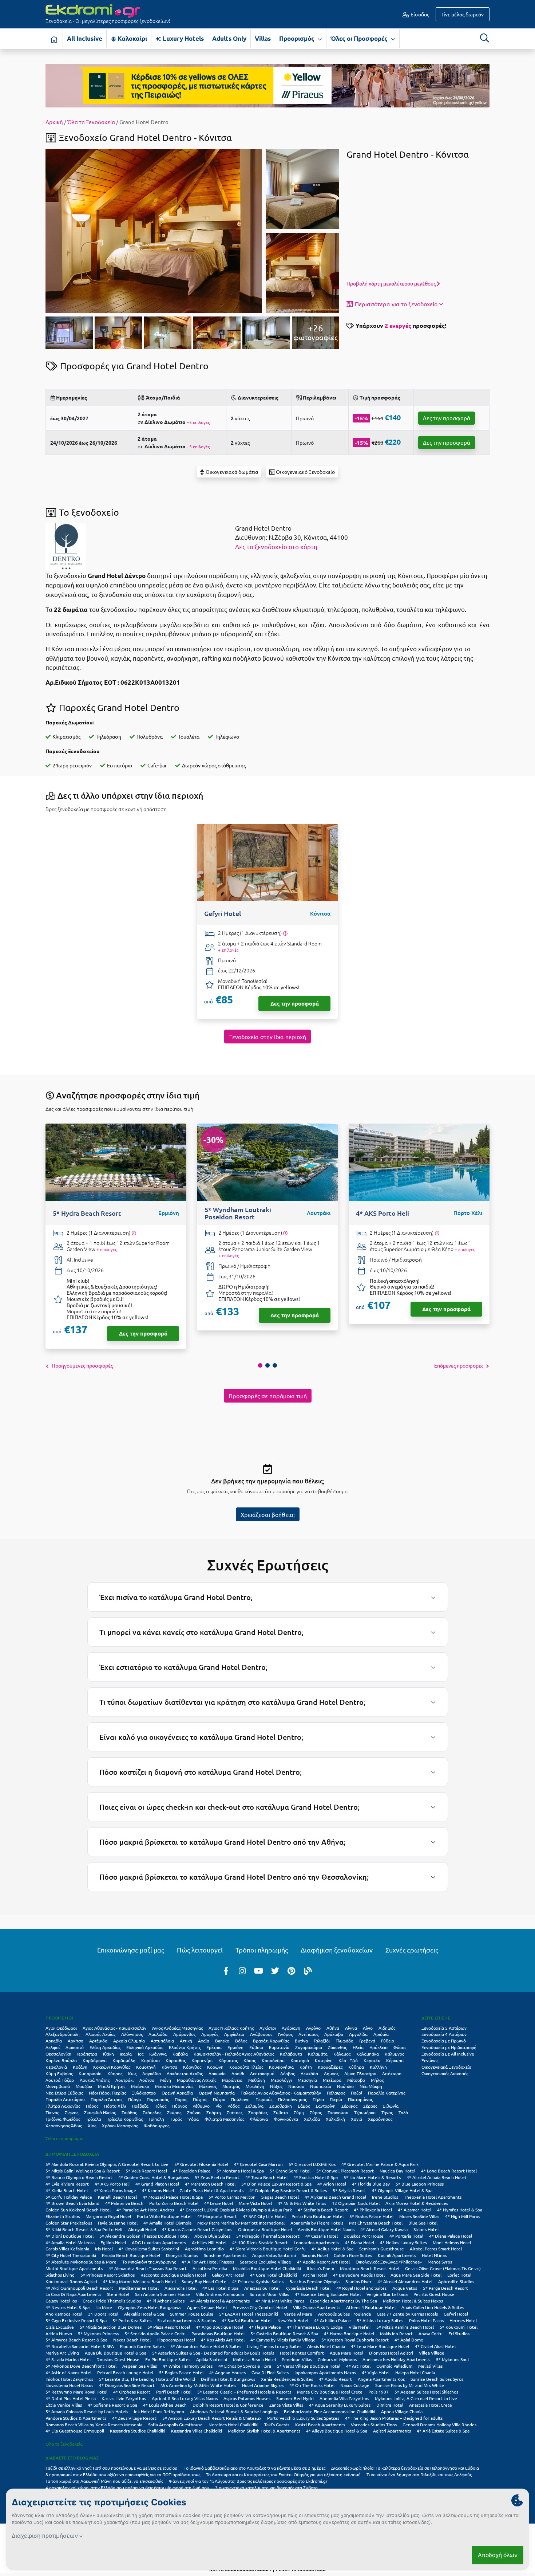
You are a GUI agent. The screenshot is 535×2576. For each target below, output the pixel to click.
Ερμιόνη (235, 2047)
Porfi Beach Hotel (174, 2392)
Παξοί (356, 2093)
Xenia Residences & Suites (287, 2379)
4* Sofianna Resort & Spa (112, 2405)
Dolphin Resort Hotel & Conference (228, 2405)
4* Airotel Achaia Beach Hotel (436, 2177)
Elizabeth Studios (63, 2216)
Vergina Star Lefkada (387, 2294)
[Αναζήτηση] (484, 38)
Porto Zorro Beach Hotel (174, 2203)
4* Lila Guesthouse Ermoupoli (75, 2431)
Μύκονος (208, 2086)
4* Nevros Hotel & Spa (68, 2307)
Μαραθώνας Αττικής (197, 2080)
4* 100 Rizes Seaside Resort (260, 2242)
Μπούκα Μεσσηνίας (174, 2086)
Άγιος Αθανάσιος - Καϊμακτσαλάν (114, 2028)
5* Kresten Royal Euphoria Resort (355, 2340)
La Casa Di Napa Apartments (73, 2294)
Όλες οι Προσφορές (360, 38)
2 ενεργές (398, 325)
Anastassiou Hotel (262, 2288)
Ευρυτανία (279, 2047)
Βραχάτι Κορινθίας (271, 2041)
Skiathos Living (60, 2275)
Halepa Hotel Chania (415, 2372)
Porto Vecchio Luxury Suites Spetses (303, 2418)
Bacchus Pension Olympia (314, 2281)
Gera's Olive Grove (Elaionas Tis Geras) (443, 2268)
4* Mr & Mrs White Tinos (302, 2203)
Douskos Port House (364, 2236)
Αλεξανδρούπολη (63, 2034)
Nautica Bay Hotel (397, 2171)
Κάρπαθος (176, 2060)
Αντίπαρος (308, 2034)
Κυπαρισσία (90, 2073)
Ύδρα (193, 2119)
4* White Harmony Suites (188, 2366)
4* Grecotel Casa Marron (258, 2164)
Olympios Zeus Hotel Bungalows (150, 2307)
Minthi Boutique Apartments (74, 2268)
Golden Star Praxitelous (69, 2223)
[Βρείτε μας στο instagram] (242, 1970)
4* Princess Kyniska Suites (258, 2281)
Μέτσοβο (356, 2080)
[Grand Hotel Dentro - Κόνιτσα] (154, 230)
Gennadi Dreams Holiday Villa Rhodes (439, 2424)
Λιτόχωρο (392, 2073)
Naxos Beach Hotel (132, 2340)
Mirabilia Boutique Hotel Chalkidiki (267, 2268)
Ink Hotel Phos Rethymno (159, 2411)
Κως (132, 2073)
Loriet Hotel (459, 2275)
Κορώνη (215, 2067)
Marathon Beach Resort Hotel (370, 2268)
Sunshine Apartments (225, 2255)
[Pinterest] (292, 1970)
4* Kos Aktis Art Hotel (223, 2340)
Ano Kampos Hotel (64, 2314)
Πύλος (160, 2106)
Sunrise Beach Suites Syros (437, 2379)
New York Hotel (293, 2320)
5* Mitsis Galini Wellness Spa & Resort (83, 2171)
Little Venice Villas (64, 2405)
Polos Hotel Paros (426, 2320)
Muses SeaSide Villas (419, 2216)
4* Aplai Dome (409, 2340)
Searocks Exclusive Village (265, 2262)
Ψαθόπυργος (156, 2125)
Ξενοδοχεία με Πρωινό (444, 2041)
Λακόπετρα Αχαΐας (185, 2073)
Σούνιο (194, 2112)
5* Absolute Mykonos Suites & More (81, 2262)
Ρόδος (233, 2106)
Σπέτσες (235, 2112)
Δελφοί (53, 2047)
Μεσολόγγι (281, 2080)
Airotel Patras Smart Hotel (436, 2249)
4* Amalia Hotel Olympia (167, 2223)
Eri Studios (459, 2333)
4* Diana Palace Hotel (451, 2236)
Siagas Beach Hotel (280, 2197)
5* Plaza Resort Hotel (169, 2327)
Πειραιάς (264, 2099)
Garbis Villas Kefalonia (67, 2249)
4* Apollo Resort (335, 2379)
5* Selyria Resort (349, 2190)
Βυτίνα (301, 2041)
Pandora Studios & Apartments (76, 2418)
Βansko (222, 2041)
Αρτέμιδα (98, 2041)
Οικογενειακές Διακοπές (445, 2073)
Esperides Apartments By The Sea (344, 2301)
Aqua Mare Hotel (346, 2353)
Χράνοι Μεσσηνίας (120, 2125)
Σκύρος (174, 2112)
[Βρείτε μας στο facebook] (226, 1970)
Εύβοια (256, 2047)
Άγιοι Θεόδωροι (61, 2028)
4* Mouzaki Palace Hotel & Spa (173, 2197)
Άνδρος (285, 2034)
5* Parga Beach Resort (445, 2288)
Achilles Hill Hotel (209, 2242)
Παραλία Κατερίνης (387, 2093)
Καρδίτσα (150, 2060)
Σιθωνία (391, 2106)
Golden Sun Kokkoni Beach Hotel (78, 2210)
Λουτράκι (124, 2080)
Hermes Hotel (463, 2320)
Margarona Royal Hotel (108, 2216)
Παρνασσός (158, 2099)
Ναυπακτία (321, 2086)
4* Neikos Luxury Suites (403, 2242)
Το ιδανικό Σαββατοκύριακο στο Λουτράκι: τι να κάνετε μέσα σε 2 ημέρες (255, 2468)
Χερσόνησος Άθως (64, 2125)
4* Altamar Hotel (415, 2210)
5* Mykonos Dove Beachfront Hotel (81, 2366)
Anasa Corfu (431, 2333)
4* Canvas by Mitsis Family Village (283, 2340)
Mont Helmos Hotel (452, 2242)
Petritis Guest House (434, 2294)
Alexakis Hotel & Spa (144, 2314)
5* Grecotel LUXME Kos (312, 2164)
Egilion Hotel (113, 2242)
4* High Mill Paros (463, 2216)
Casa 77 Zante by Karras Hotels (407, 2314)
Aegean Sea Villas (140, 2366)
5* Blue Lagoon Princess (420, 2184)
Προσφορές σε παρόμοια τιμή (268, 1396)
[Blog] (308, 1970)
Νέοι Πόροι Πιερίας (107, 2093)
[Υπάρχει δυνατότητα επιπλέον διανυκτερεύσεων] (285, 933)
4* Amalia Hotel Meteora (70, 2242)
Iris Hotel (104, 2249)
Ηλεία (358, 2047)
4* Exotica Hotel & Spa (316, 2177)
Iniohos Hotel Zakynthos (69, 2379)
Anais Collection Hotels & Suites (433, 2307)
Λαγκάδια (152, 2073)
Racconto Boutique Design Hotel (173, 2275)
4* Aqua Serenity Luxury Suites (340, 2405)
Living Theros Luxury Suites (274, 2346)
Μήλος (377, 2080)
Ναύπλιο (345, 2086)
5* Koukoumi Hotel (459, 2327)
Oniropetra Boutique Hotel (265, 2229)
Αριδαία (381, 2034)
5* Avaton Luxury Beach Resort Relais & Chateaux (212, 2418)
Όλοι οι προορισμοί (64, 2138)
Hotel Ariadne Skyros (263, 2385)
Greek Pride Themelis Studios (112, 2301)
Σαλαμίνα (254, 2106)
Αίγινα (351, 2028)
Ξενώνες (430, 2060)
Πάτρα (219, 2099)
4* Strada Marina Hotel (68, 2359)
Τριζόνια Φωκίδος (63, 2119)
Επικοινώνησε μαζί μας (131, 1950)
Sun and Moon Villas (269, 2294)
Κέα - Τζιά (348, 2060)
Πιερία (336, 2099)
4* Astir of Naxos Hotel (68, 2372)
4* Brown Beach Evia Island (72, 2203)
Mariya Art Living (62, 2353)
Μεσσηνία (307, 2080)
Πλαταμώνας (360, 2099)
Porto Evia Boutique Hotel (318, 2216)
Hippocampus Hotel (176, 2340)
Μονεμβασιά (58, 2086)
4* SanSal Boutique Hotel (247, 2320)
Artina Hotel (315, 2275)
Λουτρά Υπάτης (95, 2080)
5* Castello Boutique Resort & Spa (284, 2333)
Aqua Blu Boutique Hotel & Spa (116, 2353)
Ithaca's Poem (320, 2268)
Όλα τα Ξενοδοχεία (91, 122)
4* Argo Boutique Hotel (219, 2327)
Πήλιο (318, 2099)
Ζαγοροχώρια (309, 2047)
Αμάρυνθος (184, 2034)
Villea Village (432, 2353)
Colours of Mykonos (337, 2359)
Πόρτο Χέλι (115, 2106)
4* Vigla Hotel (376, 2372)
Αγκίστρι (268, 2028)
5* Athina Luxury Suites (380, 2320)
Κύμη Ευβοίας (59, 2073)
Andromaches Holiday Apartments (396, 2359)
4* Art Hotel (358, 2366)
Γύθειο (388, 2041)
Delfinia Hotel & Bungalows (228, 2379)
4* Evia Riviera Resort (67, 2184)
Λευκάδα (309, 2073)
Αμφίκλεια (234, 2034)
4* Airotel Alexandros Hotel (405, 2281)
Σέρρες (370, 2106)
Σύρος (316, 2112)
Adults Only (229, 38)
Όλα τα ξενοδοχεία (64, 2444)
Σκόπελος (152, 2112)
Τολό (403, 2112)
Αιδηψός (387, 2028)
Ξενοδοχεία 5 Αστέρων (444, 2028)
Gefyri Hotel (456, 2314)
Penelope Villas (297, 2359)
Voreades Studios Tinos (374, 2424)
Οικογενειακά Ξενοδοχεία (446, 2067)
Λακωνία (217, 2073)
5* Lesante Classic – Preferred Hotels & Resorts (244, 2392)
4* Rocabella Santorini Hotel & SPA (80, 2346)
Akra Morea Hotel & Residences (417, 2203)
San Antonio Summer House (163, 2294)
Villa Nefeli (360, 2327)
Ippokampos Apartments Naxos (325, 2372)
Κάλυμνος (394, 2054)
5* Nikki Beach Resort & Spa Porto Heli (84, 2229)
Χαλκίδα (312, 2119)
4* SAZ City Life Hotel (264, 2216)
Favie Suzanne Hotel (118, 2223)
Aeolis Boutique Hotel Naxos (326, 2229)
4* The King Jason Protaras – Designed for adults (394, 2418)
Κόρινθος (192, 2067)
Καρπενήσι (202, 2060)
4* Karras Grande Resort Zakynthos (197, 2229)
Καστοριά (300, 2060)
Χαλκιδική (335, 2119)
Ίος (140, 2054)
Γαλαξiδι (322, 2041)
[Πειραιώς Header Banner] (267, 85)
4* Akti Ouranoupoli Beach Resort (79, 2288)
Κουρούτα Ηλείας (246, 2067)
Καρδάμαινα (95, 2060)
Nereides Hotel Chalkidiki (233, 2424)
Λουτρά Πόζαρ (60, 2080)
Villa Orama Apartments (317, 2307)
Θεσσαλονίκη (58, 2054)
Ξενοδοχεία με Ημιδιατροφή (449, 2047)
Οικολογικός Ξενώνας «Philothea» (389, 2262)
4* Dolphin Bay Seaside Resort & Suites (288, 2190)
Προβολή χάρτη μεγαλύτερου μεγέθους (392, 283)
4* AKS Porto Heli (112, 2184)
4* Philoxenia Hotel (373, 2210)
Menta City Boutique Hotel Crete (330, 2392)
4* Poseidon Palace (192, 2171)
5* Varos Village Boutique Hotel (309, 2366)
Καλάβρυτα (291, 2054)
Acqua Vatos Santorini (274, 2255)
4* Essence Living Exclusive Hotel (328, 2294)
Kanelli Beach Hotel (117, 2197)
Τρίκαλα (94, 2119)
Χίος (92, 2125)
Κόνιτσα (169, 2067)
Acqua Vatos (405, 2288)
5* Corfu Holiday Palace (69, 2197)
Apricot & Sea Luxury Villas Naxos (185, 2398)
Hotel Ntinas (434, 2255)
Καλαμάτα (318, 2054)
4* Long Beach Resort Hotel (449, 2171)
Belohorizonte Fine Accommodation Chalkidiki (330, 2411)
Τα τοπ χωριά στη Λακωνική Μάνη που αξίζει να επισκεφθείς (104, 2481)
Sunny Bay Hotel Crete (204, 2281)
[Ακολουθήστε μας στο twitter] (275, 1970)
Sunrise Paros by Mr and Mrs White (410, 2385)
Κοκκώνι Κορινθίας (112, 2067)
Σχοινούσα (338, 2112)
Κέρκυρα (395, 2060)
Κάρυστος (228, 2060)
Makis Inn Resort (396, 2333)
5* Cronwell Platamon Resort (345, 2171)
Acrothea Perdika (210, 2268)
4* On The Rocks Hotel (312, 2385)
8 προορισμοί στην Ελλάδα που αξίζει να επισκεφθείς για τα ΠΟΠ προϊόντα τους (123, 2474)
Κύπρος (115, 2073)
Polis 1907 (379, 2392)
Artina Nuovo (59, 2333)
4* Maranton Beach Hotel (210, 2184)
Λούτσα (147, 2080)
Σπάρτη (214, 2112)
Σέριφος (349, 2106)
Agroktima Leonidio (204, 2249)
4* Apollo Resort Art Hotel (323, 2262)
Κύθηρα (356, 2067)
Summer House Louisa (192, 2314)
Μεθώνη (257, 2080)
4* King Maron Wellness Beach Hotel (139, 2281)
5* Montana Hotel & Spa (240, 2171)
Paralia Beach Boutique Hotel (131, 2255)
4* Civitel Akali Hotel (435, 2346)
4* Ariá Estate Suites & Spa (443, 2431)
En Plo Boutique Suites (168, 2359)
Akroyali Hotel (142, 2229)
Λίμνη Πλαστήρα (360, 2073)
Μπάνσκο (140, 2086)
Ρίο (219, 2106)
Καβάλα (180, 2054)
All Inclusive (85, 38)
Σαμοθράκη (281, 2106)
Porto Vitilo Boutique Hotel (164, 2216)
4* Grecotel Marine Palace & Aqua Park (380, 2164)
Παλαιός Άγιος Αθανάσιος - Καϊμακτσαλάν (281, 2093)
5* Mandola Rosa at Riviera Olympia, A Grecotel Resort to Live (107, 2164)
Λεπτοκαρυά (262, 2073)
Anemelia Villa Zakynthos (344, 2398)
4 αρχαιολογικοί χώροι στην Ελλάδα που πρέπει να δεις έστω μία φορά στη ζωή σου (127, 2487)
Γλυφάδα (344, 2041)
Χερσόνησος (380, 2119)
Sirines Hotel (426, 2229)
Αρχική (54, 122)
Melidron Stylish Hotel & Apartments (264, 2431)
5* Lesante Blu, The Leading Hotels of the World (147, 2379)
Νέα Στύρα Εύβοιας (64, 2093)
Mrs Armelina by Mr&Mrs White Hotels (198, 2385)
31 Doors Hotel (103, 2314)
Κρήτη (306, 2067)
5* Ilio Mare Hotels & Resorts (372, 2177)
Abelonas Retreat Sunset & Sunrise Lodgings (234, 2411)
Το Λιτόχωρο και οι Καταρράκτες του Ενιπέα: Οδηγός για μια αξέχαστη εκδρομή (283, 2474)
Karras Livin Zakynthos (124, 2398)
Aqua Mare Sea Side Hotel (416, 2275)
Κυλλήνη (378, 2067)
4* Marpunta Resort (217, 2216)
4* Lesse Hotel (219, 2203)
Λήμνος (331, 2073)
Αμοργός (210, 2034)
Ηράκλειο (379, 2047)
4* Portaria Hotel (406, 2236)
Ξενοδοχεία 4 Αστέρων (444, 2034)
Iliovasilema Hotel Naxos (69, 2385)
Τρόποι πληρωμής (262, 1950)
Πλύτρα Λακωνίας (63, 2106)
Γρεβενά (367, 2041)
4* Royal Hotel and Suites (361, 2288)
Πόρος (92, 2106)
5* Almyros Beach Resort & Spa (76, 2340)
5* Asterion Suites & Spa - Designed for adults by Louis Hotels (213, 2353)
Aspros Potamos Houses (247, 2398)
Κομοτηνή (146, 2067)
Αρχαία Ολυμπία (129, 2041)
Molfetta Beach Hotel (254, 2359)
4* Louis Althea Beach (165, 2405)
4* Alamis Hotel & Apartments (220, 2301)
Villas (263, 38)
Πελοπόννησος (292, 2099)
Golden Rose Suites (353, 2255)
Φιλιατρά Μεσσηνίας (224, 2119)
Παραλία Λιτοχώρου (65, 2099)
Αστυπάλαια (162, 2041)
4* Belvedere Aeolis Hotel (359, 2275)
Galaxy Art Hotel (228, 2275)
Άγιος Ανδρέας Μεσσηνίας (177, 2028)
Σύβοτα (281, 2112)
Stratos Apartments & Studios (187, 2320)
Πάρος (181, 2099)
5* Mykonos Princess (98, 2333)
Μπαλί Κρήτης (112, 2086)
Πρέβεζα (140, 2106)
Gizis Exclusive (60, 2327)
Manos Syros (440, 2262)
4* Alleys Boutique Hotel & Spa (337, 2431)
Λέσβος (288, 2073)
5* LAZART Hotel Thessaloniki (249, 2314)
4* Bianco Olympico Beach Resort (79, 2177)
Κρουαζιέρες (330, 2067)
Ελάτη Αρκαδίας (105, 2047)
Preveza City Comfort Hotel (260, 2307)
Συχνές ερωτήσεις (412, 1950)
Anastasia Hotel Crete (431, 2405)
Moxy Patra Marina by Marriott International (241, 2223)
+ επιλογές (228, 950)
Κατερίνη (324, 2060)
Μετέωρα (332, 2080)
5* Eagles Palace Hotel (181, 2372)
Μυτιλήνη (255, 2086)
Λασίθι (238, 2073)
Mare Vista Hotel (255, 2203)
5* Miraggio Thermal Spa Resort (268, 2236)
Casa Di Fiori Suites (270, 2372)
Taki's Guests (277, 2424)
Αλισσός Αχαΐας (100, 2034)
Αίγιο (368, 2028)
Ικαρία (126, 2054)
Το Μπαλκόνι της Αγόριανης (149, 2262)
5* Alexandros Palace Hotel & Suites (206, 2346)
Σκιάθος (129, 2112)
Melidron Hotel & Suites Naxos (413, 2301)
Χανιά (356, 2119)
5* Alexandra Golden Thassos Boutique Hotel (144, 2236)
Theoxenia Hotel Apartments (433, 2197)
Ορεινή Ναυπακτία (217, 2093)
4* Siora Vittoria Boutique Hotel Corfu (268, 2249)
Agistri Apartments (392, 2431)
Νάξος (276, 2086)
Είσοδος (419, 14)
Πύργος (179, 2106)
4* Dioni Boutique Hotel (70, 2236)
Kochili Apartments (397, 2255)
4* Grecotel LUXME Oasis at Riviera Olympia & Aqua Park (236, 2210)
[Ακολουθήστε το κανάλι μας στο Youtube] (259, 1970)
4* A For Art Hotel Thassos (208, 2262)
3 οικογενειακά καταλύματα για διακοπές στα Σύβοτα (266, 2487)
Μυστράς (231, 2086)
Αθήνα (333, 2028)
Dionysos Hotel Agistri (391, 2353)
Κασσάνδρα (273, 2060)
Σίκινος (52, 2112)
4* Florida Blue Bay (371, 2184)
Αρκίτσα (76, 2041)
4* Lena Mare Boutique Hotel (380, 2346)
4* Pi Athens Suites (166, 2301)
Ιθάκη (108, 2054)
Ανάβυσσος (261, 2034)
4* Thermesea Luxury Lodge (315, 2327)
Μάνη (166, 2080)
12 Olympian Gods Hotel (356, 2203)
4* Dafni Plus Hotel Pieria (71, 2398)
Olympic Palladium (394, 2366)
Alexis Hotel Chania (326, 2346)
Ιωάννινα (158, 2054)
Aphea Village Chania (402, 2411)
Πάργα (134, 2099)
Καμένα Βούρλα (61, 2060)
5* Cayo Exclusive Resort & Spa (76, 2320)
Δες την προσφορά (447, 418)
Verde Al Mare (298, 2314)
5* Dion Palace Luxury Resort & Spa (276, 2184)
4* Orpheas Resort (132, 2392)
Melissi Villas (430, 2366)
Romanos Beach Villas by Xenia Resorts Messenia (94, 2424)
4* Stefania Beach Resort (323, 2210)
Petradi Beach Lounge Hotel (125, 2372)
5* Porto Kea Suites (132, 2320)
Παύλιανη (240, 2099)
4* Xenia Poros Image (115, 2190)
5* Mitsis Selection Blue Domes (111, 2327)
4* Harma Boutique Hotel (349, 2333)
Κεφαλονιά (56, 2067)
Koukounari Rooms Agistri (71, 2281)
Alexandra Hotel (181, 2288)
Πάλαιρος (336, 2093)
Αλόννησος (132, 2034)
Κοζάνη (80, 2067)
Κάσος (250, 2060)
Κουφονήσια (281, 2067)
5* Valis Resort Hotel (146, 2171)
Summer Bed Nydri (295, 2398)
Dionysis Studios (182, 2255)
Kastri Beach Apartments (320, 2424)
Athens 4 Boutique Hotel (371, 2307)
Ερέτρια (214, 2047)
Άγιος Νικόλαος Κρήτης (231, 2028)
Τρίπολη (156, 2119)
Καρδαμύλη (124, 2060)
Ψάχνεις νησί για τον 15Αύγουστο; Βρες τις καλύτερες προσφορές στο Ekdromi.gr (248, 2481)
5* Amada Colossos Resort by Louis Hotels (87, 2411)
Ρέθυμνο (201, 2106)
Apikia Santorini (212, 2359)
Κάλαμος (342, 2054)
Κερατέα (372, 2060)
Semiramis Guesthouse (382, 2249)
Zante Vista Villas (286, 2405)
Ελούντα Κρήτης (185, 2047)
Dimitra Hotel (390, 2405)
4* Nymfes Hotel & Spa (460, 2210)
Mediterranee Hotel (139, 2288)
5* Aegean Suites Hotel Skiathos (426, 2392)
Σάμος (304, 2106)
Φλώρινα (259, 2119)
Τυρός (176, 2119)
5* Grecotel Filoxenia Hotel (201, 2164)
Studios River (358, 2281)
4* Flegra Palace (265, 2327)
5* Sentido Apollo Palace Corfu (155, 2333)
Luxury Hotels (183, 38)
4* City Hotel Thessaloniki (71, 2255)
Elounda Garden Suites (142, 2346)
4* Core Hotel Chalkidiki (274, 2275)
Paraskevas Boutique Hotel (218, 2333)
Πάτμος (200, 2099)
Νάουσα (296, 2086)
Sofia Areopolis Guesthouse (175, 2424)
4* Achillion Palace (332, 2320)
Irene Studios (385, 2197)
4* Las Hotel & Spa (220, 2288)
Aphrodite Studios (456, 2281)
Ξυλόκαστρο (144, 2093)
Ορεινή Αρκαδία (177, 2093)
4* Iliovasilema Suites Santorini (149, 2249)
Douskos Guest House (118, 2359)
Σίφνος (72, 2112)
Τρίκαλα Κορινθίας (125, 2119)
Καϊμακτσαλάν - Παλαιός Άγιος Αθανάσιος (234, 2054)
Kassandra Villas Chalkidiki (197, 2431)
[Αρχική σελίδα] (54, 39)
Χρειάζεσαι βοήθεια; (268, 1514)
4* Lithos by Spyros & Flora (245, 2366)
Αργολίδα (358, 2034)
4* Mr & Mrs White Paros (280, 2301)
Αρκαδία (54, 2041)
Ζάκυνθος (337, 2047)
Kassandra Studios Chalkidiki (138, 2431)
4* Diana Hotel (360, 2242)
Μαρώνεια (232, 2080)
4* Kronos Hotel (158, 2190)
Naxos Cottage (355, 2385)
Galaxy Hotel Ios (61, 2301)
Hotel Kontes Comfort (302, 2353)
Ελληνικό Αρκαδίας (145, 2047)
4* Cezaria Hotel (322, 2236)
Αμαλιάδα (158, 2034)
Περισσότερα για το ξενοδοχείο (396, 304)
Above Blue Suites (212, 2236)
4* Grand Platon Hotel (157, 2184)
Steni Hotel (118, 2294)
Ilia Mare (104, 2307)
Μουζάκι (84, 2086)
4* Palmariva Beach (124, 2203)
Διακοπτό (75, 2047)
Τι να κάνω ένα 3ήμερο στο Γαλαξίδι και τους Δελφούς (419, 2474)
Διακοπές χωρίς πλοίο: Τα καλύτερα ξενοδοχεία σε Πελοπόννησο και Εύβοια (406, 2468)
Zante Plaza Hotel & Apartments (212, 2190)
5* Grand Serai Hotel (290, 2171)
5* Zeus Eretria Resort (217, 2177)
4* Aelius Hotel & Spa (332, 2249)
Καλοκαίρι (132, 38)
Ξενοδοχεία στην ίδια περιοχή (267, 1037)
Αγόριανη (291, 2028)
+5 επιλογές (198, 422)
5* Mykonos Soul (452, 2359)
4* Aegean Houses (227, 2372)
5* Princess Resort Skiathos (108, 2275)
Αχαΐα (204, 2041)
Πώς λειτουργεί (200, 1950)
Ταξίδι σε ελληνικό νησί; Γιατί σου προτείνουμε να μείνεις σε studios (112, 2468)
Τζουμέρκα (365, 2112)
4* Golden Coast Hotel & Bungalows (154, 2177)
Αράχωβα (334, 2034)
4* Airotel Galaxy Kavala (384, 2229)
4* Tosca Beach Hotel (266, 2177)
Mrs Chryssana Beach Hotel (376, 2223)
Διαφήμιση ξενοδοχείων (337, 1950)
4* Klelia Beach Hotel (67, 2190)
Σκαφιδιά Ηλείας (100, 2112)
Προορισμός (298, 38)
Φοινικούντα (286, 2119)
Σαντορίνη (326, 2106)
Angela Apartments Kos (381, 2379)
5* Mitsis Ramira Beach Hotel (405, 2327)
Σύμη (299, 2112)
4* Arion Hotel (332, 2184)
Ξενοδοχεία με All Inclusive (448, 2054)
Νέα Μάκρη (371, 2086)
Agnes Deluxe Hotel (207, 2307)
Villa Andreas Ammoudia (220, 2294)
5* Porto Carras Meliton (232, 2197)
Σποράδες (258, 2112)
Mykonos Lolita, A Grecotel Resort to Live (416, 2398)
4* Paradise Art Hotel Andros (145, 2210)
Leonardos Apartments (316, 2242)
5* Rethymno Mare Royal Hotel (76, 2392)
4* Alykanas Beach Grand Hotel (335, 2197)
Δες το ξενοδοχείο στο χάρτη (276, 546)
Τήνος (387, 2112)
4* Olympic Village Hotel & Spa (402, 2190)
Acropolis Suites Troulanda (344, 2314)
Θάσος (400, 2047)
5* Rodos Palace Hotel (371, 2216)
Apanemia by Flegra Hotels (317, 2223)
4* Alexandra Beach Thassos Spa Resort (148, 2268)
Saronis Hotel (315, 2255)
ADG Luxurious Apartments (159, 2242)
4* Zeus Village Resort (134, 2418)
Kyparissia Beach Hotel (308, 2288)
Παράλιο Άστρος (106, 2099)
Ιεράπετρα (87, 2054)
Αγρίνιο (313, 2028)
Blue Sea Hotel (423, 2223)
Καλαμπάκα (368, 2054)
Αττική (186, 2041)
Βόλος (241, 2041)
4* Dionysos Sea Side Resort (127, 2385)
